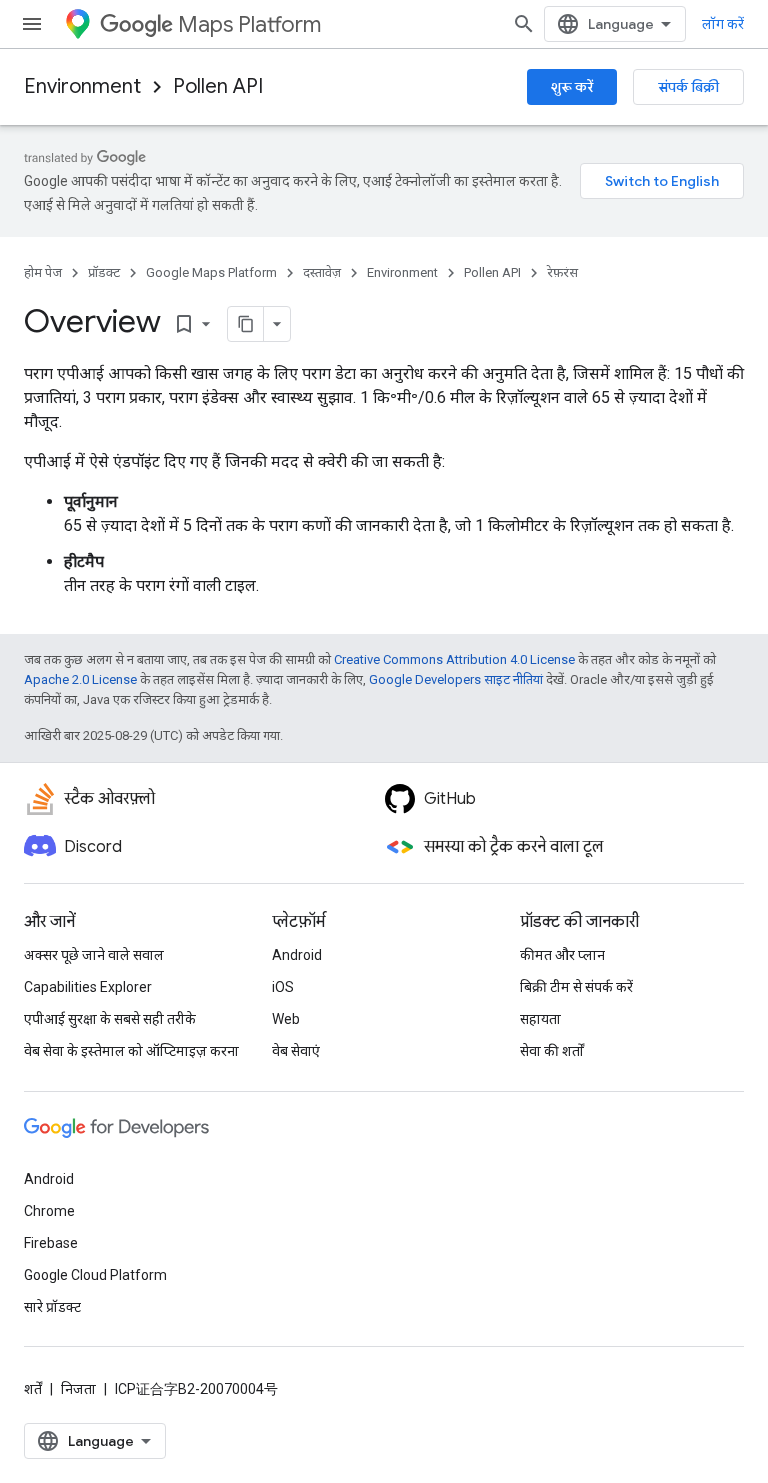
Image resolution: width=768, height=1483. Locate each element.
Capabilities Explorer (88, 987)
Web (286, 1019)
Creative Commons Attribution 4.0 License (454, 659)
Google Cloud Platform (95, 1275)
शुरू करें (572, 87)
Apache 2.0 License (80, 679)
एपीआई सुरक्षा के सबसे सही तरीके (110, 1019)
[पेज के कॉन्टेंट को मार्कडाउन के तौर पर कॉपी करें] (246, 324)
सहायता (540, 1019)
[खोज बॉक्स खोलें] (524, 24)
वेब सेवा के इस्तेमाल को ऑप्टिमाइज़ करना (131, 1051)
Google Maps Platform (211, 272)
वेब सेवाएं (296, 1051)
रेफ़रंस (562, 272)
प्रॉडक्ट (104, 272)
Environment (82, 86)
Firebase (51, 1243)
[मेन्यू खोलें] (32, 24)
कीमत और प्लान (562, 955)
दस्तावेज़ (322, 272)
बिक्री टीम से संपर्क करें (576, 987)
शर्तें (33, 1389)
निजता (78, 1389)
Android (297, 955)
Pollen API (218, 86)
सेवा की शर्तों (552, 1051)
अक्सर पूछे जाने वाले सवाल (94, 955)
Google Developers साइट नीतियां (456, 679)
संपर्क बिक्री (688, 87)
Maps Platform (249, 24)
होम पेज (43, 272)
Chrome (49, 1211)
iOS (283, 987)
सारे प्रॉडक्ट (52, 1307)
